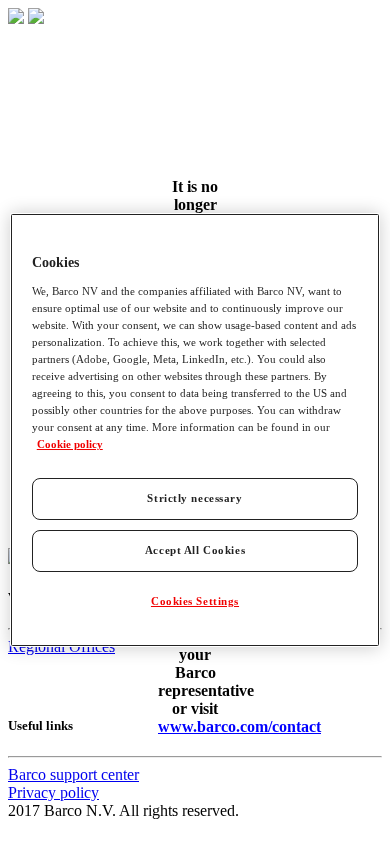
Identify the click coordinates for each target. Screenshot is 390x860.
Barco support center (73, 774)
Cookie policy (70, 444)
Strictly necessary (194, 498)
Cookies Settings (195, 601)
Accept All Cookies (195, 550)
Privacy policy (53, 792)
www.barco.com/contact (239, 726)
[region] (195, 430)
